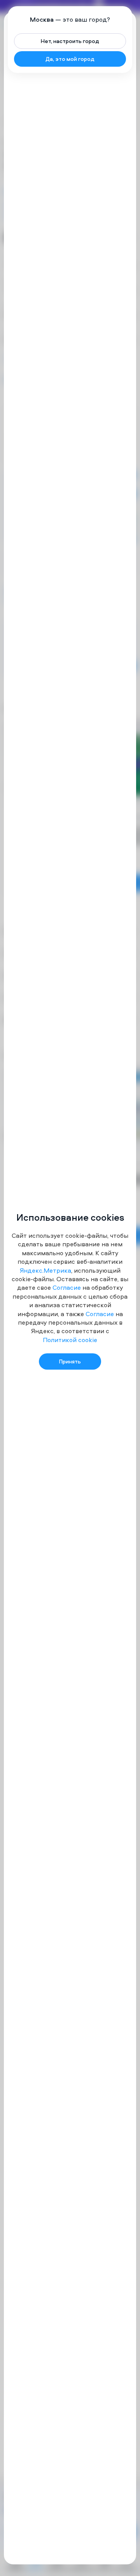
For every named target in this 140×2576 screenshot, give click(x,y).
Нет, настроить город (70, 41)
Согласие (67, 1287)
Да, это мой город (70, 59)
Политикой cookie (70, 1340)
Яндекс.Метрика (45, 1270)
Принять (70, 1361)
